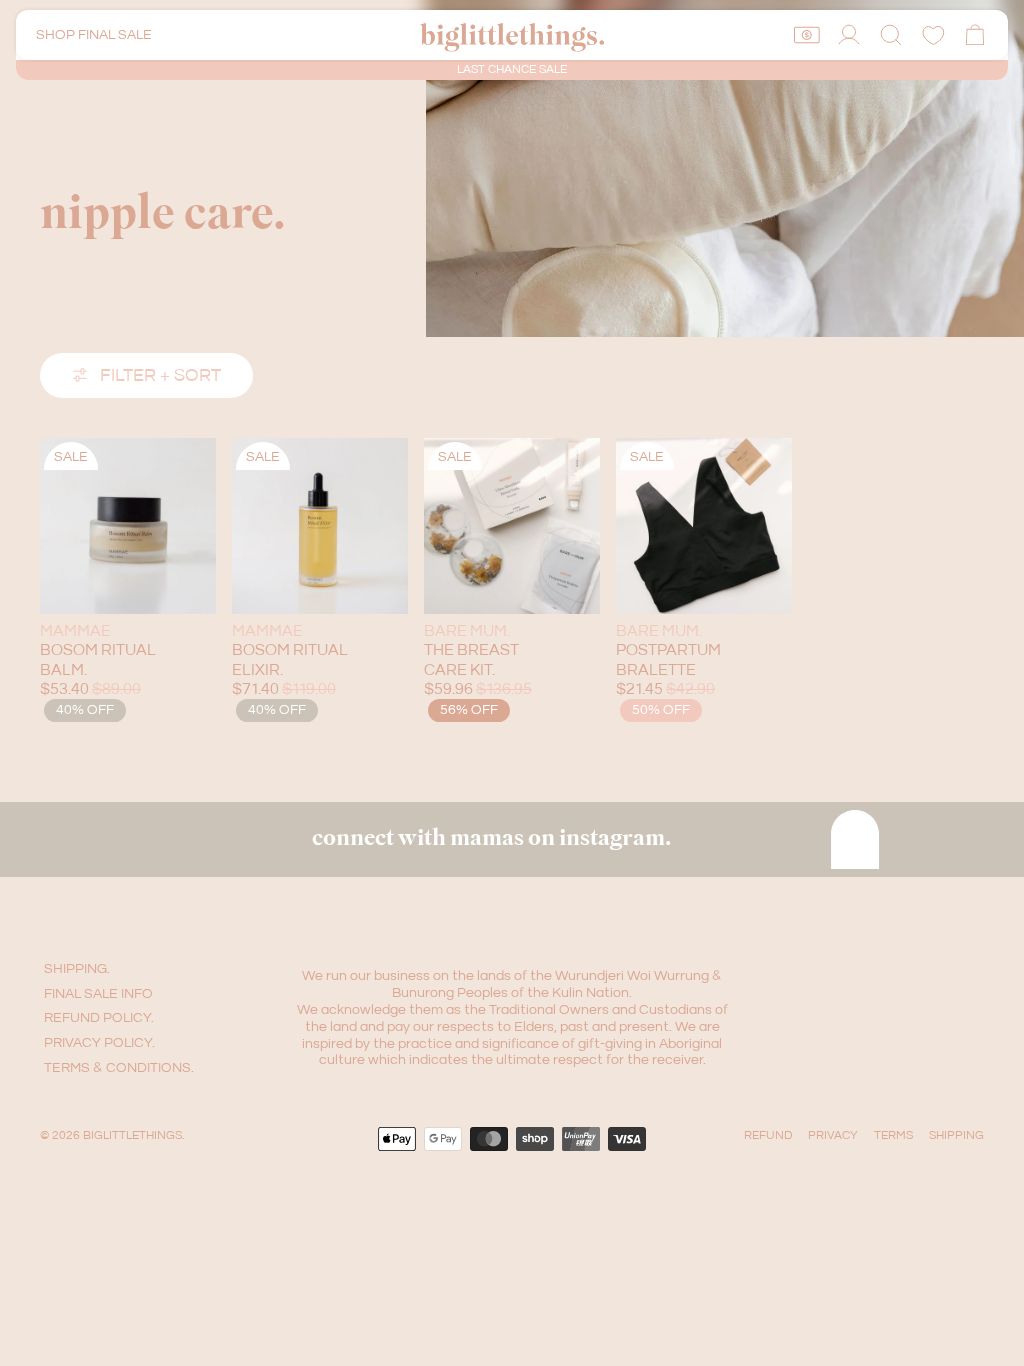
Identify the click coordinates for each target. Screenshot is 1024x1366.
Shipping (956, 1135)
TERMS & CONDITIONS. (119, 1068)
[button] (891, 35)
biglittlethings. (133, 1135)
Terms (893, 1135)
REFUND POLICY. (99, 1018)
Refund (768, 1135)
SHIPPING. (77, 969)
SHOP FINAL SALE (94, 35)
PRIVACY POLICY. (99, 1043)
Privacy (833, 1135)
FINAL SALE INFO (98, 994)
